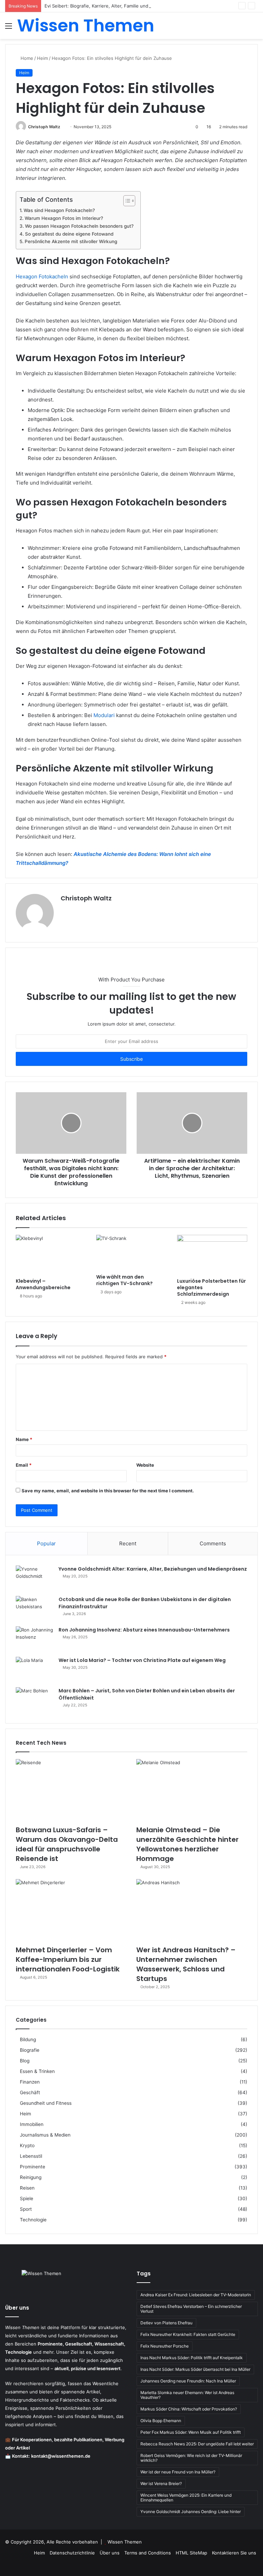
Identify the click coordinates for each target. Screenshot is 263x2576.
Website (145, 1465)
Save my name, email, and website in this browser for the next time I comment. (108, 1491)
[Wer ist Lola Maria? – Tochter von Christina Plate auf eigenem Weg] (35, 1670)
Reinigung (31, 2177)
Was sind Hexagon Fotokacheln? (59, 210)
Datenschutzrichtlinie (72, 2553)
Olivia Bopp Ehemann (161, 2421)
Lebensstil (31, 2156)
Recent (128, 1543)
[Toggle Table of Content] (126, 201)
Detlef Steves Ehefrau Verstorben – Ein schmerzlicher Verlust (191, 2309)
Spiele (27, 2198)
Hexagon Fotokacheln (42, 276)
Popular (46, 1543)
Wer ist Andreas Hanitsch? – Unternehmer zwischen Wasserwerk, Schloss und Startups (186, 1964)
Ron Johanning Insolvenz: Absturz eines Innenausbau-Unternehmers (144, 1630)
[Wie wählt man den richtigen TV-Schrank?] (131, 1253)
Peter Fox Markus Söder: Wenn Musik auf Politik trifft (191, 2432)
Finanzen (30, 2082)
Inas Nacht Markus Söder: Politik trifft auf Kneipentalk (192, 2358)
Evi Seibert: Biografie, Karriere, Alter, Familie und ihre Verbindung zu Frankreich (129, 6)
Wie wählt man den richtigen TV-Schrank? (124, 1280)
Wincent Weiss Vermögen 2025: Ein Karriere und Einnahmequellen (186, 2498)
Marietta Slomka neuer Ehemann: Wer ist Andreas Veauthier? (187, 2395)
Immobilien (32, 2124)
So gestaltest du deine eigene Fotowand (69, 234)
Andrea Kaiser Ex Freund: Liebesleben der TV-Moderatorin (196, 2295)
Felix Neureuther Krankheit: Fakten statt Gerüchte (188, 2334)
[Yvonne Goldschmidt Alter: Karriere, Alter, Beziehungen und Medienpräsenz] (35, 1578)
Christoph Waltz (44, 127)
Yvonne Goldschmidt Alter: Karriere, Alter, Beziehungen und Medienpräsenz (153, 1569)
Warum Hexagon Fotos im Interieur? (64, 218)
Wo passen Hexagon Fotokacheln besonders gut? (79, 226)
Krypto (27, 2145)
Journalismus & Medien (45, 2135)
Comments (213, 1543)
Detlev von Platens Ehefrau (166, 2323)
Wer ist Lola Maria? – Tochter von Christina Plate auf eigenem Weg (142, 1660)
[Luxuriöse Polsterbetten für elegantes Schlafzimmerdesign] (212, 1255)
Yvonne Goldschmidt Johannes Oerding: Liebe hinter (191, 2512)
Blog (25, 2061)
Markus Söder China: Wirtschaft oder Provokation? (189, 2409)
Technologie (33, 2220)
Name (24, 1439)
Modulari (105, 715)
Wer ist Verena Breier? (161, 2483)
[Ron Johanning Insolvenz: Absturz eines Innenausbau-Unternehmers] (35, 1639)
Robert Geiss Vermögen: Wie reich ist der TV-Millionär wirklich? (191, 2458)
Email (24, 1465)
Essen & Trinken (37, 2071)
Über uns (110, 2553)
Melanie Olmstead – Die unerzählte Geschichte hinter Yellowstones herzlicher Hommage (187, 1844)
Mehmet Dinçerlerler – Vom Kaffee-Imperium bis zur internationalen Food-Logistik (68, 1959)
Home (26, 58)
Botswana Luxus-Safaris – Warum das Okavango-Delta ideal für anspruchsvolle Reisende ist (67, 1844)
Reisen (27, 2188)
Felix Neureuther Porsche (165, 2346)
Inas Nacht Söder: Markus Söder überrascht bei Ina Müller (195, 2369)
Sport (26, 2209)
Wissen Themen (125, 2542)
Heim (42, 58)
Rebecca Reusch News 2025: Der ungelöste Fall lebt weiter (197, 2444)
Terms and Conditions (148, 2553)
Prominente (33, 2167)
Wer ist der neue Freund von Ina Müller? (178, 2472)
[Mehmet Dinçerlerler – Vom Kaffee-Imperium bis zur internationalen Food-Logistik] (71, 1910)
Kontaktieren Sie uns (234, 2553)
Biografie (30, 2050)
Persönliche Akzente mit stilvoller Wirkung (71, 241)
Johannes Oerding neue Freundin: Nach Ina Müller (188, 2381)
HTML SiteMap (191, 2553)
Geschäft (30, 2092)
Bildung (28, 2039)
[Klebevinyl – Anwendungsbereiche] (51, 1255)
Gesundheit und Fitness (46, 2103)
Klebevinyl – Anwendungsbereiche (43, 1284)
